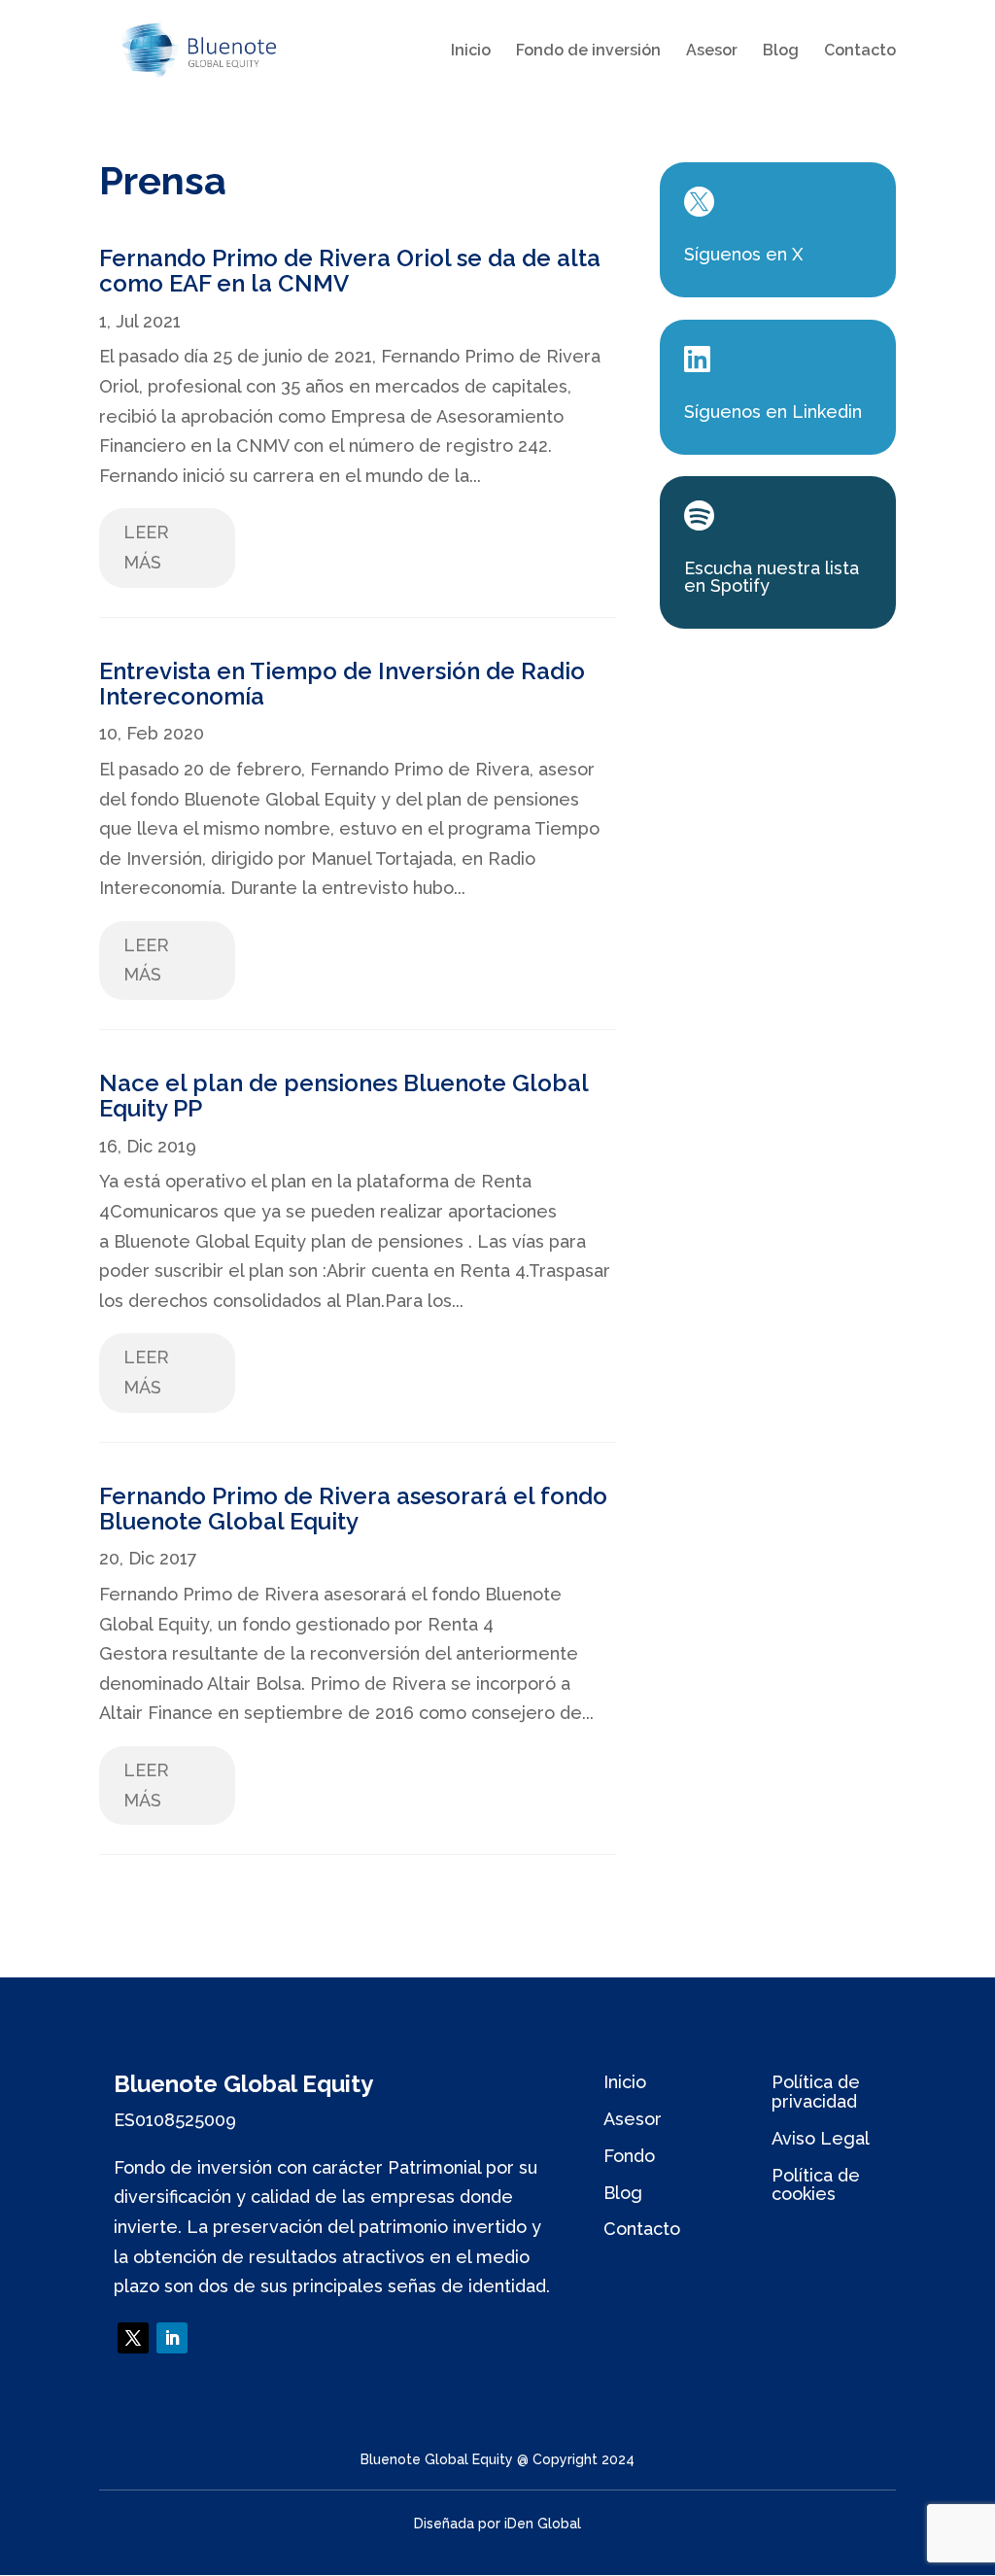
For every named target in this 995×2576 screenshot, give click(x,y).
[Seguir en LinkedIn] (172, 2338)
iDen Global (543, 2524)
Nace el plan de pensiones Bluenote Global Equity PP (343, 1096)
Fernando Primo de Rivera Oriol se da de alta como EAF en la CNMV (350, 271)
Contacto (860, 52)
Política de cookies (816, 2185)
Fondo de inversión (588, 52)
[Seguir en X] (133, 2338)
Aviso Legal (821, 2138)
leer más (146, 547)
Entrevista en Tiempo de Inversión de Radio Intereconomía (342, 684)
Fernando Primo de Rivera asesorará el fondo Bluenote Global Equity (353, 1509)
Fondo (629, 2156)
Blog (781, 52)
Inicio (471, 52)
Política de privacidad (816, 2092)
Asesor (712, 52)
